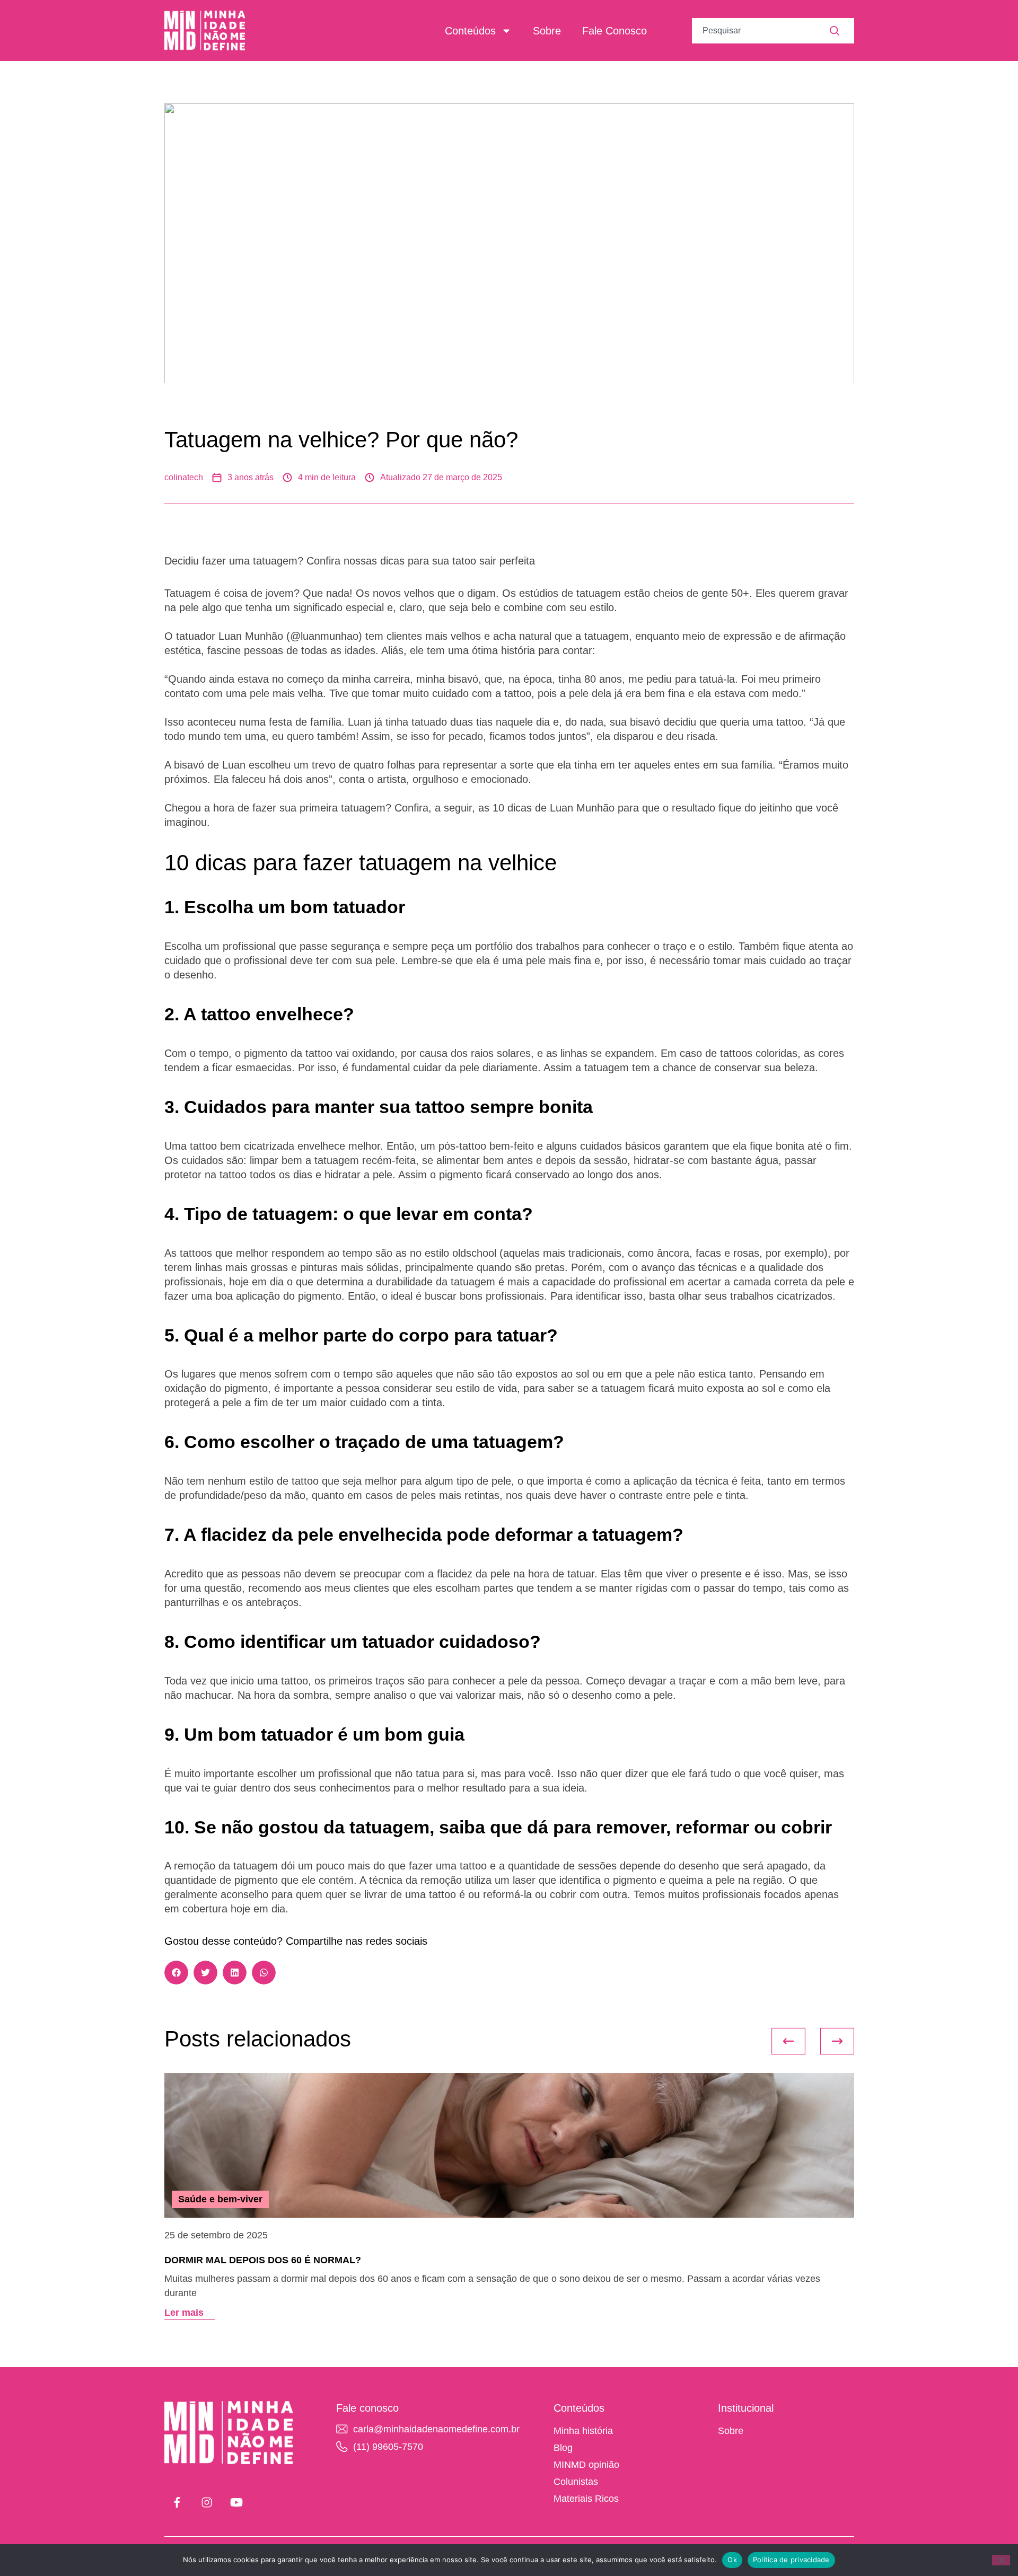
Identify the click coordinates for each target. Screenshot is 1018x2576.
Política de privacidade (791, 2560)
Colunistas (576, 2482)
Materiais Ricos (586, 2499)
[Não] (1001, 2560)
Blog (563, 2448)
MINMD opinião (586, 2465)
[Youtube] (236, 2502)
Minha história (583, 2431)
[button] (176, 1973)
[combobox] (761, 31)
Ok (732, 2560)
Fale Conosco (615, 31)
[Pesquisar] (842, 31)
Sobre (547, 31)
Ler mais (184, 2313)
